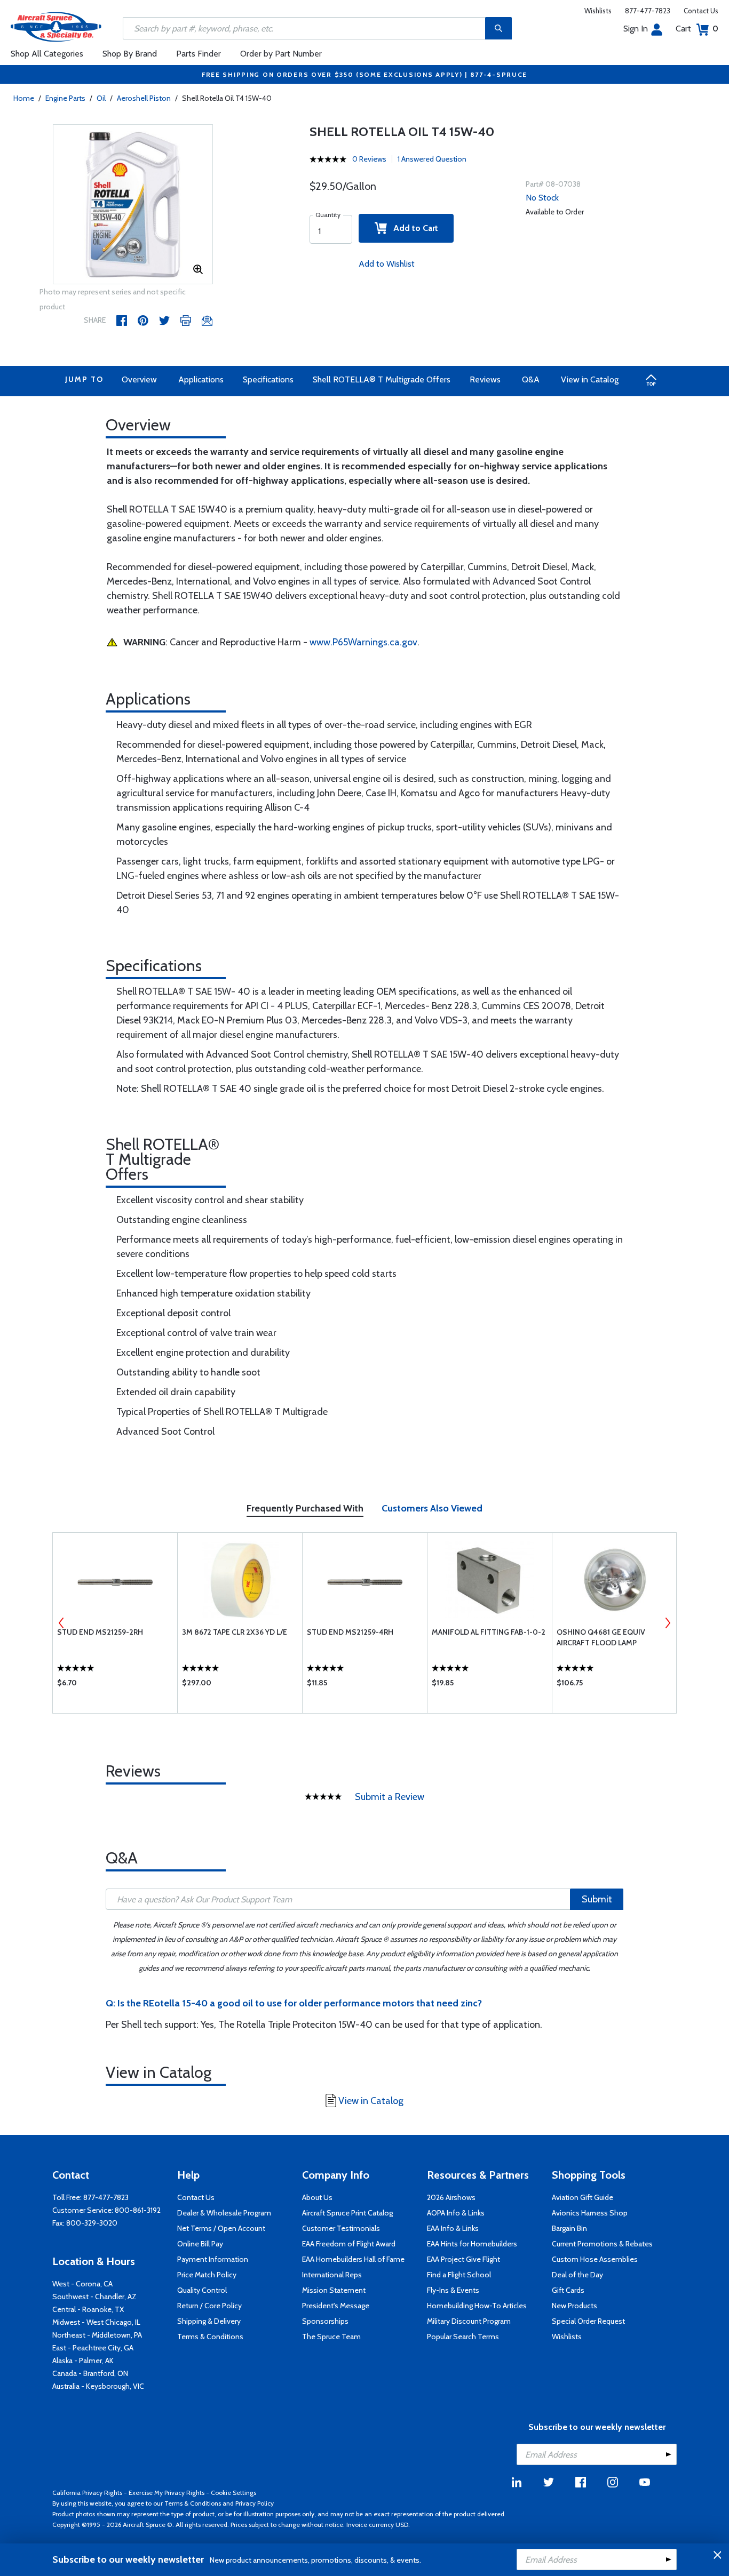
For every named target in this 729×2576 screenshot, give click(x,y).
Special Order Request (588, 2321)
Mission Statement (334, 2290)
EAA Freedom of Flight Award (349, 2244)
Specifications (268, 379)
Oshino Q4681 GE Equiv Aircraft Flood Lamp (601, 1637)
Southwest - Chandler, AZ (94, 2297)
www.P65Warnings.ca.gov (363, 642)
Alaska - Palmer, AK (83, 2361)
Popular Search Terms (463, 2337)
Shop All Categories (47, 54)
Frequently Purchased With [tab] (305, 1508)
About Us (317, 2197)
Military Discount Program (469, 2321)
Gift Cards (568, 2290)
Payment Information (213, 2259)
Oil (101, 98)
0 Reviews (369, 159)
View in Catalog (590, 379)
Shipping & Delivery (209, 2321)
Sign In (636, 29)
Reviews (485, 379)
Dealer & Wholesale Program (224, 2213)
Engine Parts (65, 98)
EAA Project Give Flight (463, 2259)
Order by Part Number (281, 54)
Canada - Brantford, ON (90, 2373)
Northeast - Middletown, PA (97, 2335)
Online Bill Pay (200, 2244)
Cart (697, 29)
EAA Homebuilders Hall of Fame (353, 2259)
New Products (575, 2306)
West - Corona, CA (82, 2284)
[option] (133, 205)
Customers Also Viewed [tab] (432, 1508)
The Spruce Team (331, 2337)
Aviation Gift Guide (583, 2197)
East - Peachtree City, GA (93, 2348)
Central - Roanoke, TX (88, 2309)
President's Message (336, 2306)
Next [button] (668, 1623)
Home (24, 98)
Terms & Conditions (210, 2337)
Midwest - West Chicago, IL (96, 2322)
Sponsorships (325, 2321)
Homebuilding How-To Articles (477, 2306)
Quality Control (202, 2290)
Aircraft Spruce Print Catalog (347, 2213)
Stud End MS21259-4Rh (350, 1632)
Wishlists (598, 11)
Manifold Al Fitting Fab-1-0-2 (489, 1632)
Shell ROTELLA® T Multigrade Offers (382, 379)
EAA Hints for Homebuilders (472, 2244)
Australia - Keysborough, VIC (98, 2386)
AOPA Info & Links (456, 2213)
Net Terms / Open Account (221, 2228)
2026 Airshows (451, 2197)
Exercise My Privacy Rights (167, 2493)
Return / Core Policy (209, 2306)
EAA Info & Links (453, 2228)
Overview (139, 379)
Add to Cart (413, 228)
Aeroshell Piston (144, 98)
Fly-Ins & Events (453, 2290)
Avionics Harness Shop (590, 2213)
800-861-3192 (138, 2210)
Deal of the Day (577, 2275)
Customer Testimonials (341, 2228)
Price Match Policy (207, 2275)
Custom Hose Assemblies (595, 2259)
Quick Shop (115, 1685)
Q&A (531, 379)
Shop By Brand (130, 54)
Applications (201, 379)
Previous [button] (61, 1623)
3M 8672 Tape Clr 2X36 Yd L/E (235, 1632)
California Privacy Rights (87, 2493)
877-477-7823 (648, 11)
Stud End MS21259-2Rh (100, 1632)
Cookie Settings (233, 2493)
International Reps (332, 2275)
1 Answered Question (432, 159)
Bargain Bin (569, 2228)
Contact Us (701, 11)
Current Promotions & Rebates (602, 2244)
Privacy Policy (255, 2503)
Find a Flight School (459, 2275)
